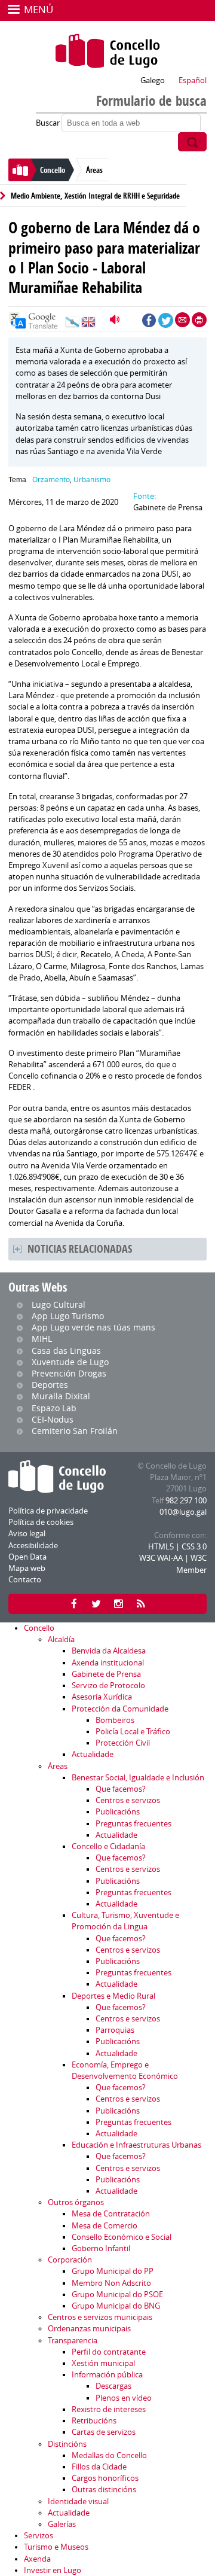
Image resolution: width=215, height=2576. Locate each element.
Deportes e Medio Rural (113, 1996)
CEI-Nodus (53, 1419)
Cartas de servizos (104, 2432)
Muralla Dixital (61, 1396)
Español (193, 80)
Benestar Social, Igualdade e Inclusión (138, 1778)
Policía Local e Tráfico (133, 1732)
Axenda (37, 2559)
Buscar (49, 123)
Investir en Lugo (53, 2570)
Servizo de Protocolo (108, 1686)
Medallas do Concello (109, 2455)
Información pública (107, 2375)
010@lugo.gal (183, 1512)
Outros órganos (76, 2202)
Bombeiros (115, 1720)
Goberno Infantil (101, 2248)
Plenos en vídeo (124, 2398)
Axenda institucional (108, 1663)
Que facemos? (121, 1789)
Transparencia (73, 2341)
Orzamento (51, 479)
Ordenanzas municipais (89, 2329)
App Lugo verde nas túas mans (93, 1327)
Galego (153, 80)
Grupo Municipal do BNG (116, 2306)
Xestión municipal (103, 2363)
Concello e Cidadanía (108, 1846)
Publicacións (118, 1812)
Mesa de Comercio (105, 2226)
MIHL (42, 1339)
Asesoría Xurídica (102, 1697)
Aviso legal (27, 1534)
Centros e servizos (128, 1800)
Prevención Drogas (69, 1373)
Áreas (94, 170)
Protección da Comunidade (120, 1709)
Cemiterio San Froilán (75, 1431)
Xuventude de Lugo (70, 1362)
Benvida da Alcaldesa (109, 1651)
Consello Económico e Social (122, 2237)
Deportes (50, 1385)
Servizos (39, 2536)
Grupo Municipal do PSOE (117, 2295)
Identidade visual (78, 2502)
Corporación (70, 2260)
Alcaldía (61, 1639)
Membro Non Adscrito (111, 2283)
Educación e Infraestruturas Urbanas (136, 2145)
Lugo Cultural (59, 1304)
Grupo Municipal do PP (113, 2271)
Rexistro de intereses (109, 2409)
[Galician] (72, 325)
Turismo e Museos (56, 2547)
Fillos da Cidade (99, 2467)
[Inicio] (107, 51)
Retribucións (94, 2421)
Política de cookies (41, 1522)
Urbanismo (92, 479)
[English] (88, 325)
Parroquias (115, 2030)
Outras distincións (104, 2490)
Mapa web (27, 1568)
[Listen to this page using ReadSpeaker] (116, 319)
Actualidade (93, 1754)
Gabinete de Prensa (106, 1674)
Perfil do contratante (109, 2352)
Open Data (27, 1557)
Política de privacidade (48, 1511)
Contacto (25, 1580)
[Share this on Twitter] (166, 320)
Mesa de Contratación (111, 2214)
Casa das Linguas (66, 1351)
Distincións (67, 2444)
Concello (53, 170)
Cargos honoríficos (105, 2478)
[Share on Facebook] (149, 320)
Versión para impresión (199, 320)
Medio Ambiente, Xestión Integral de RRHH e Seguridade (95, 196)
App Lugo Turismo (68, 1316)
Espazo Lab (54, 1408)
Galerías (62, 2524)
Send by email (182, 320)
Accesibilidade (33, 1546)
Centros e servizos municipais (100, 2317)
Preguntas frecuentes (133, 1824)
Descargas (113, 2386)
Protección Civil (123, 1743)
